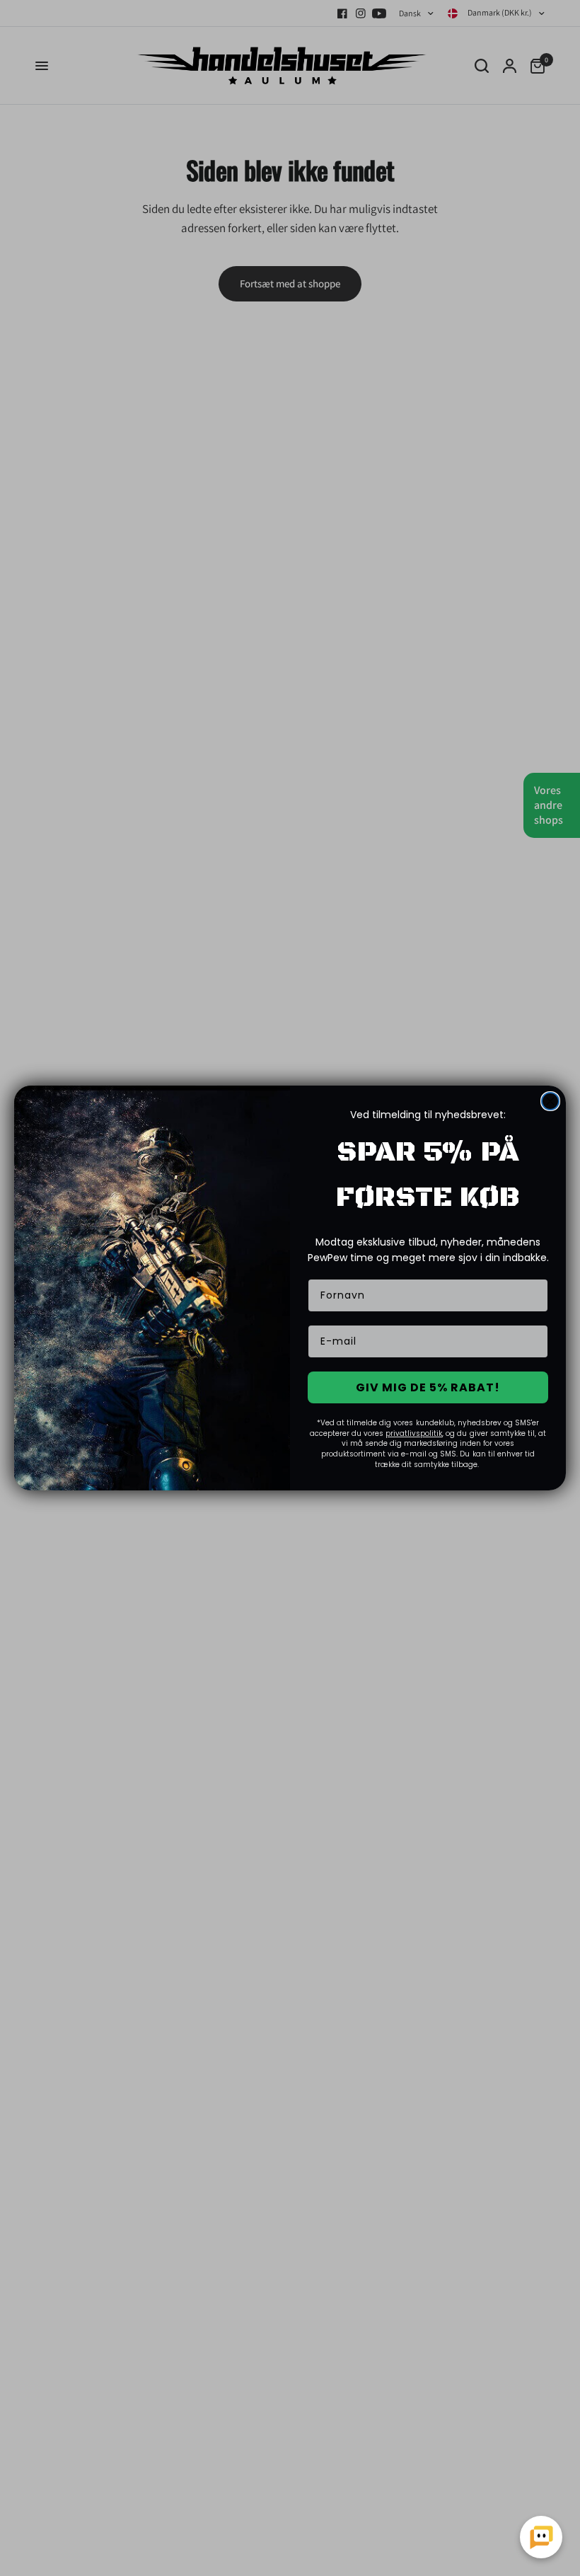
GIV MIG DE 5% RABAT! (428, 1387)
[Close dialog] (550, 1101)
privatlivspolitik (414, 1433)
